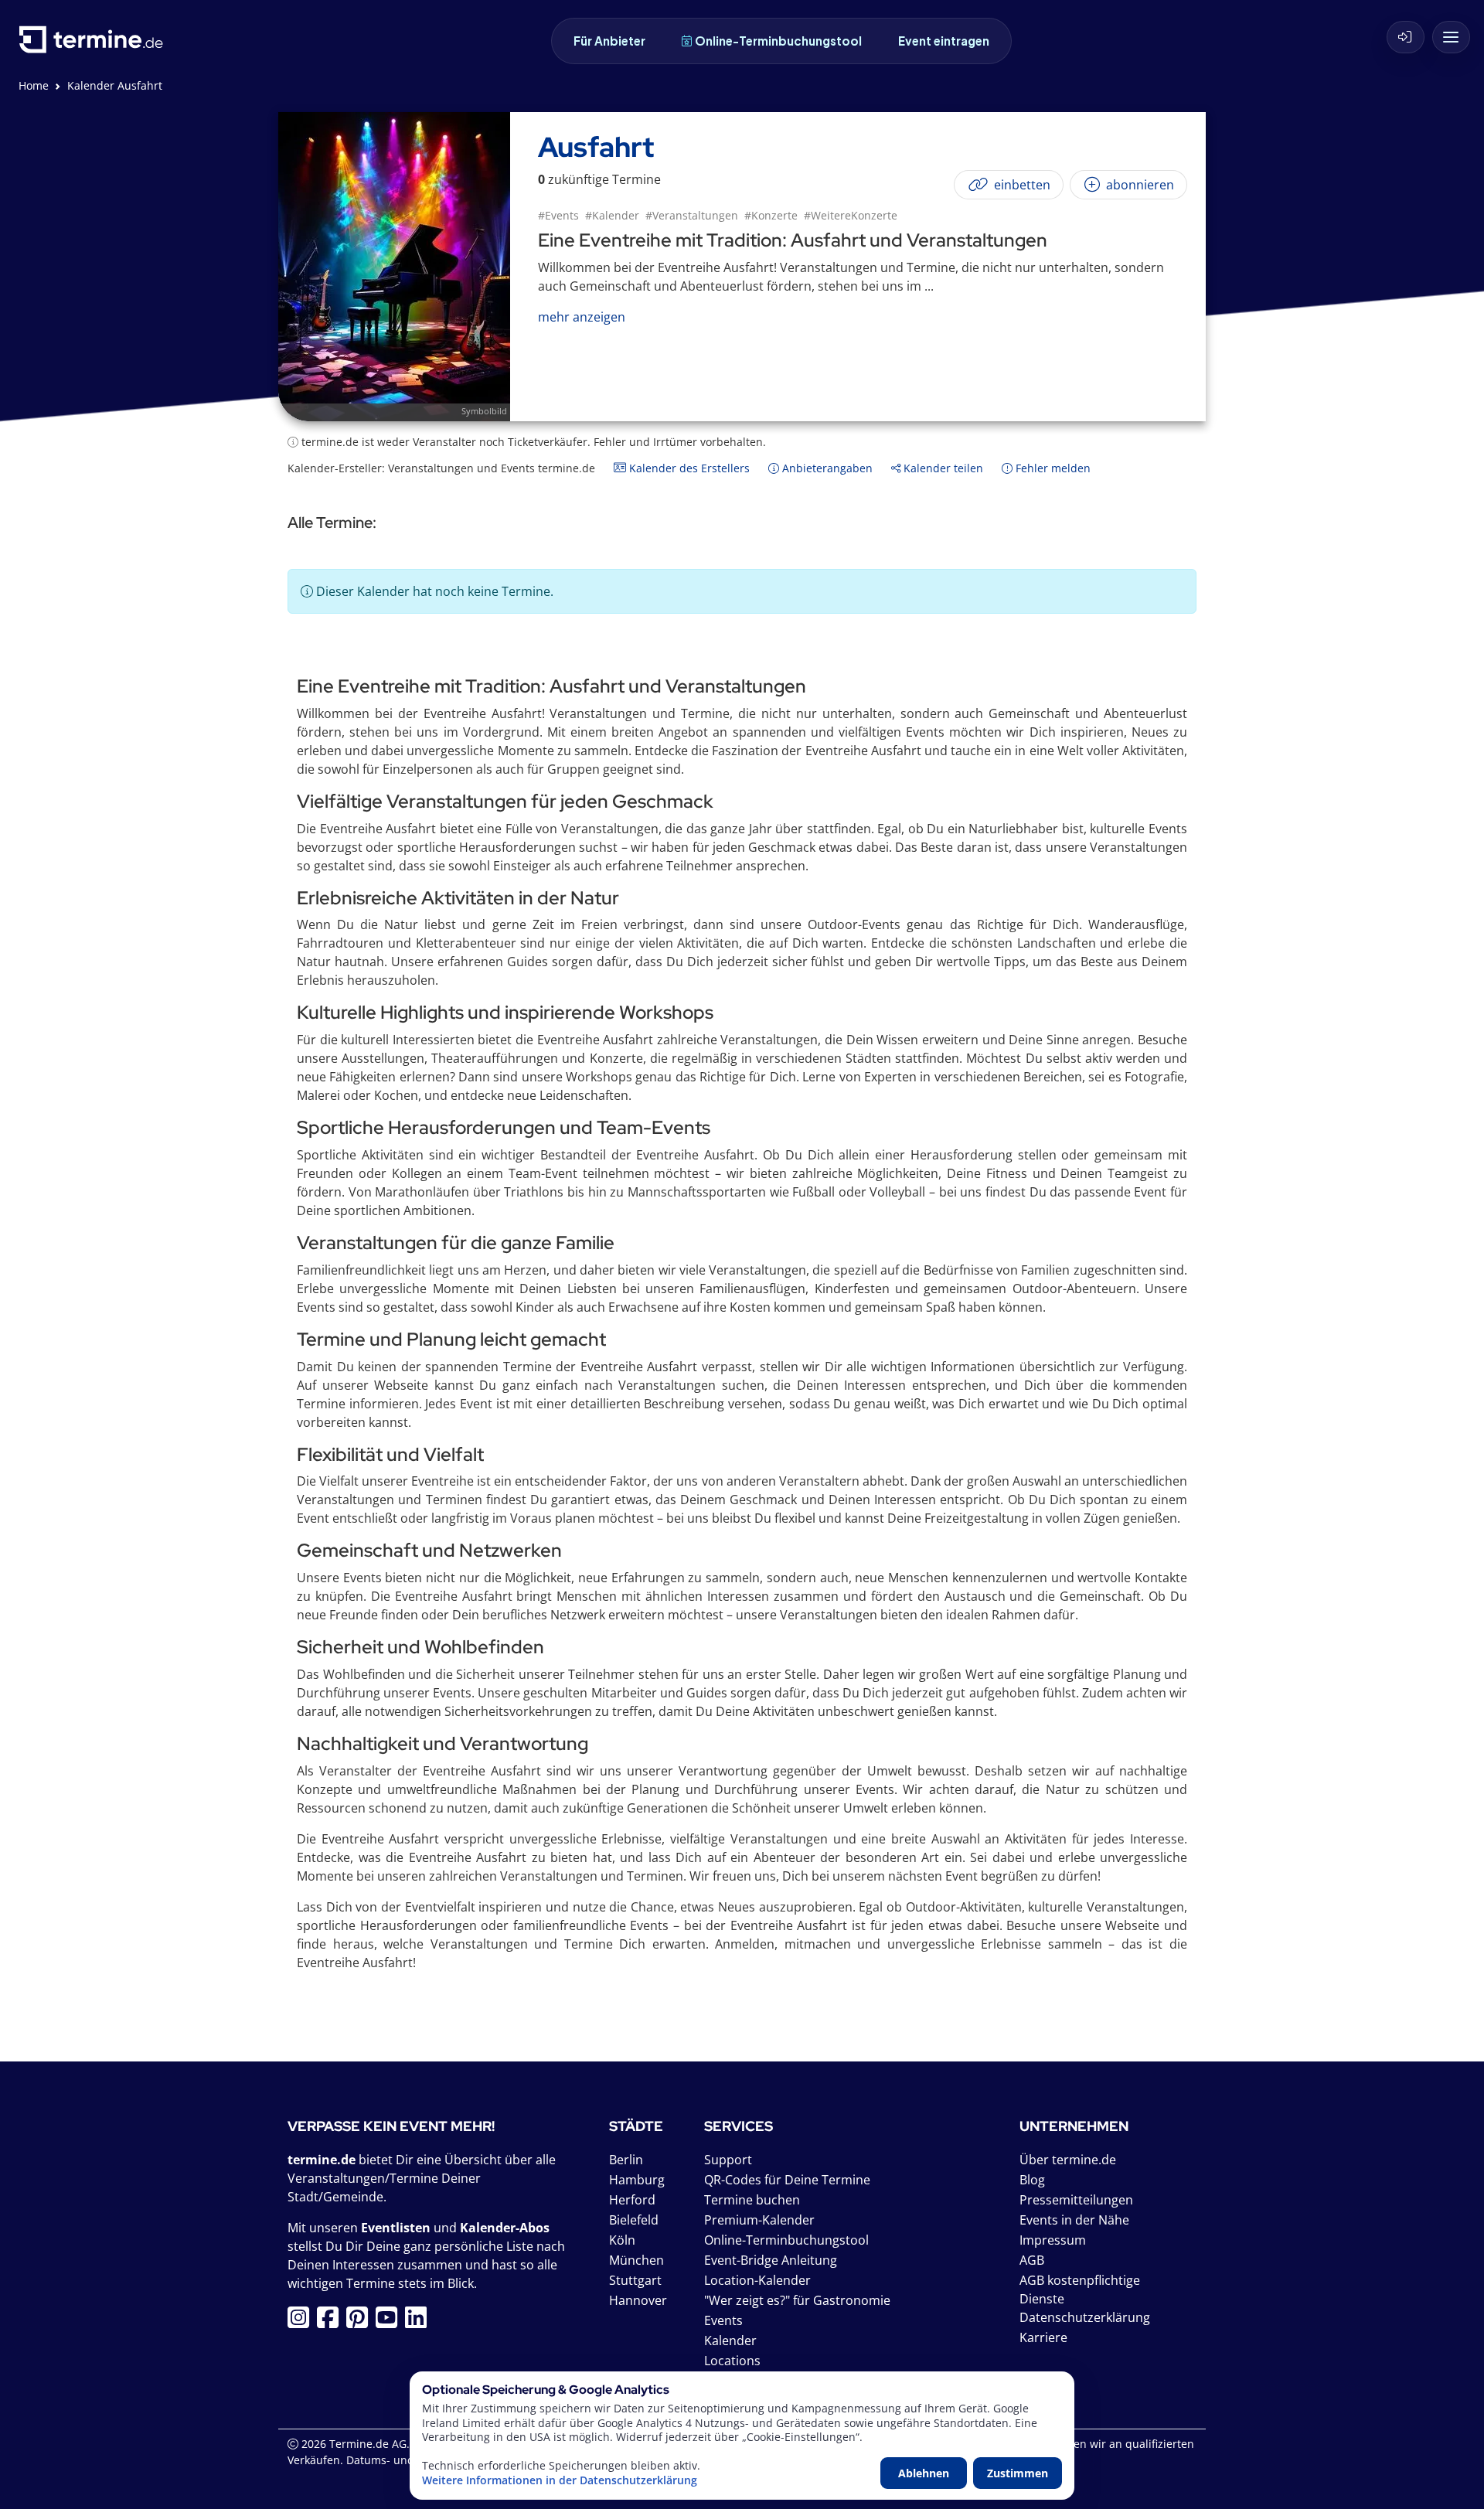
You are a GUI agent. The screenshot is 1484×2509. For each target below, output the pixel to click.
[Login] (1406, 37)
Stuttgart (635, 2280)
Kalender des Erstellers (688, 468)
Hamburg (637, 2180)
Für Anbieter (609, 41)
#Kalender (612, 215)
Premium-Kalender (759, 2220)
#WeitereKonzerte (851, 215)
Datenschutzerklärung (1085, 2317)
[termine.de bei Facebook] (332, 2322)
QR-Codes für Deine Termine (787, 2180)
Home (34, 85)
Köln (622, 2240)
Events (723, 2320)
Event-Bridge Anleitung (771, 2260)
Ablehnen (924, 2473)
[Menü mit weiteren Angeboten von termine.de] (1451, 37)
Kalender (730, 2340)
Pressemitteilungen (1076, 2200)
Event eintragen (944, 41)
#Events (558, 215)
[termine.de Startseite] (95, 45)
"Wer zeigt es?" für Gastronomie (797, 2300)
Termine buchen (752, 2200)
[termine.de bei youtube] (390, 2322)
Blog (1032, 2180)
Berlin (626, 2160)
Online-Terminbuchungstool (778, 41)
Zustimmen (1018, 2473)
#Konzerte (771, 215)
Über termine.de (1068, 2160)
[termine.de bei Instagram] (302, 2322)
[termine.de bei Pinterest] (361, 2322)
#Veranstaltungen (692, 215)
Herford (632, 2200)
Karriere (1043, 2337)
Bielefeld (634, 2220)
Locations (732, 2361)
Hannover (638, 2300)
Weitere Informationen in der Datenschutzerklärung (560, 2480)
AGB (1032, 2260)
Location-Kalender (757, 2280)
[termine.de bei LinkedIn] (420, 2322)
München (636, 2260)
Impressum (1053, 2240)
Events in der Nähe (1074, 2220)
